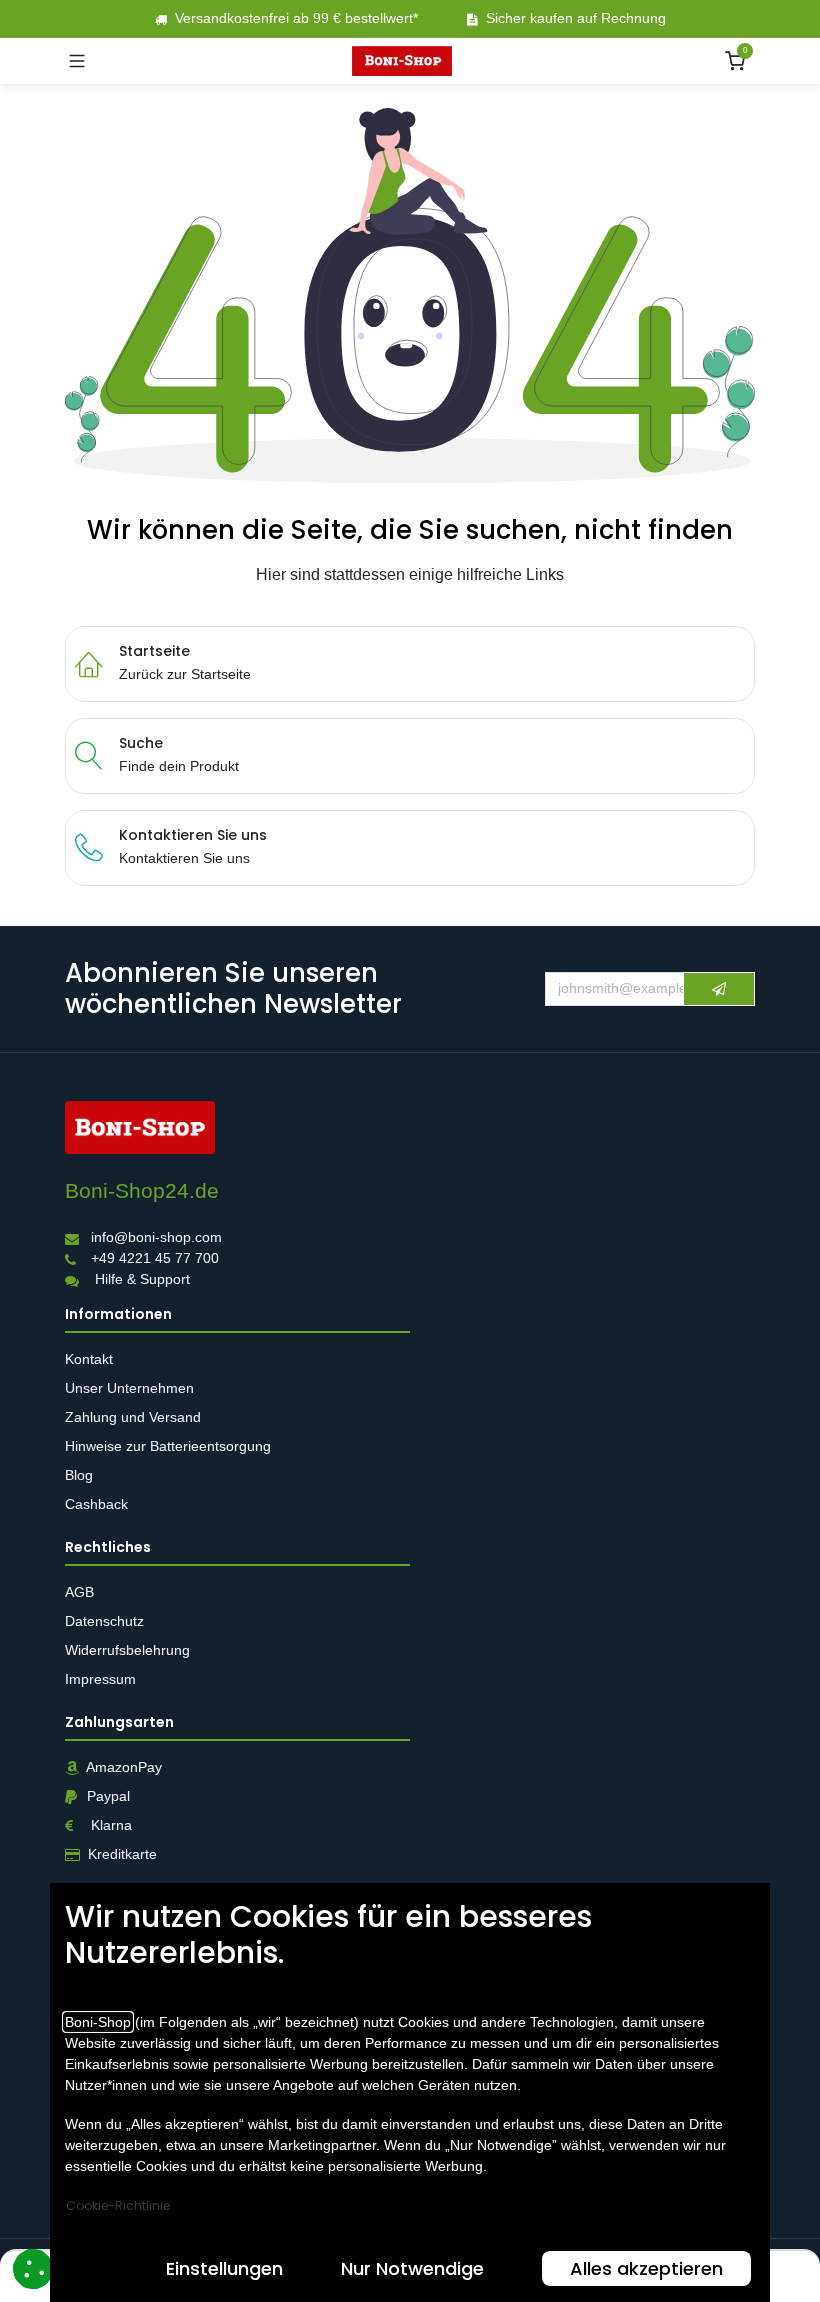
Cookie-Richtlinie (118, 2205)
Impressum (100, 1679)
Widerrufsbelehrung (129, 1650)
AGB (81, 1592)
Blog (79, 1475)
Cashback (96, 1504)
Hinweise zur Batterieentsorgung (170, 1446)
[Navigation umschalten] (77, 61)
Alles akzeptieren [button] (646, 2268)
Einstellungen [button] (224, 2268)
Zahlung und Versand (135, 1417)
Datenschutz (104, 1621)
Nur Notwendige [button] (412, 2268)
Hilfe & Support (142, 1280)
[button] (719, 989)
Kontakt (89, 1359)
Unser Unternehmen (129, 1388)
